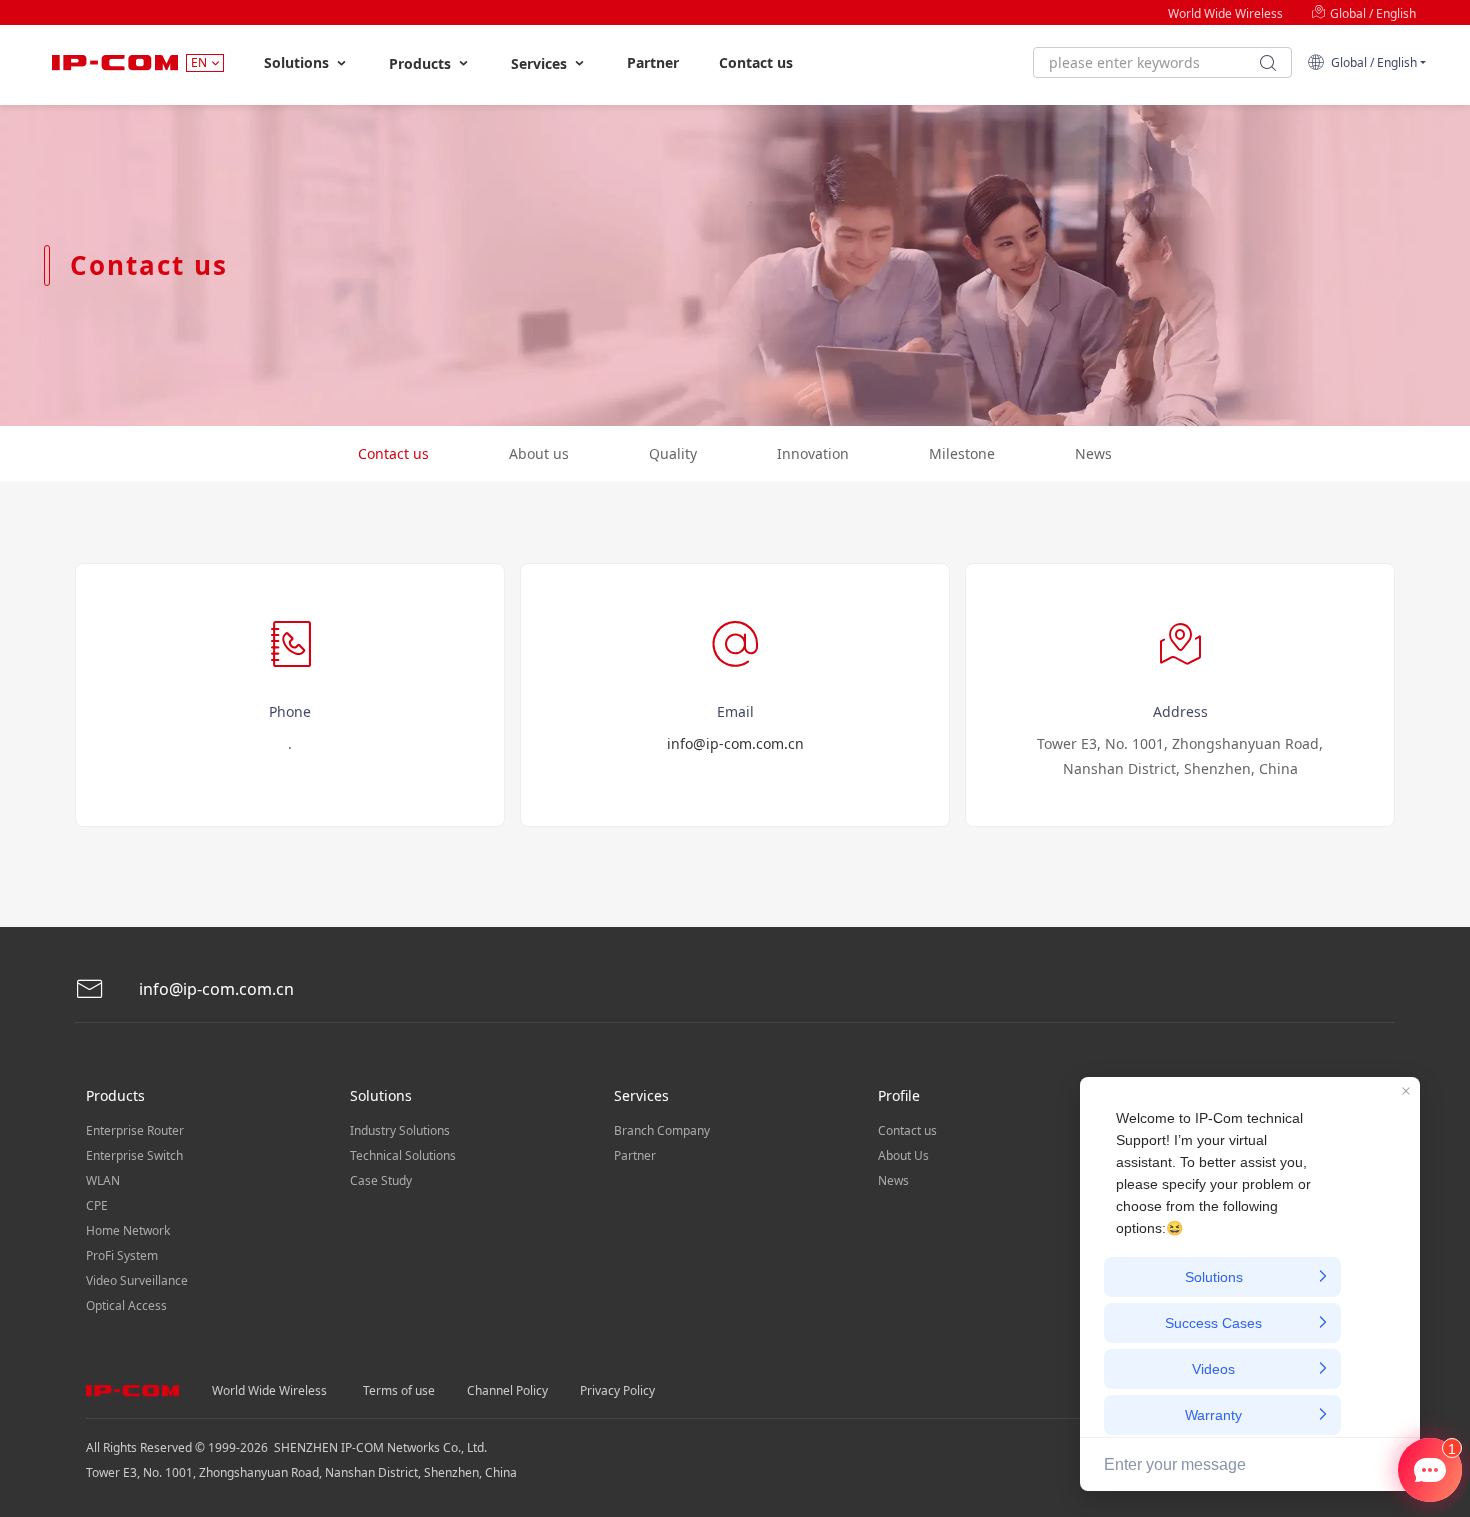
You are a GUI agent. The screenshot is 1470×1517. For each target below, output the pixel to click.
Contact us (756, 62)
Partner (653, 62)
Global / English (1371, 13)
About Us (903, 1155)
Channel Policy (507, 1390)
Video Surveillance (137, 1280)
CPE (97, 1205)
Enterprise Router (135, 1130)
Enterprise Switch (134, 1155)
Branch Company (662, 1130)
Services (541, 63)
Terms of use (399, 1390)
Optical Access (126, 1305)
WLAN (103, 1180)
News (893, 1180)
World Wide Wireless (1225, 13)
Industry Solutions (400, 1130)
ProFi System (122, 1255)
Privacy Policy (617, 1390)
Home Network (128, 1230)
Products (422, 63)
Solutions (298, 62)
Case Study (381, 1180)
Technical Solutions (403, 1155)
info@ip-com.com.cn (735, 743)
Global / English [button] (1371, 62)
